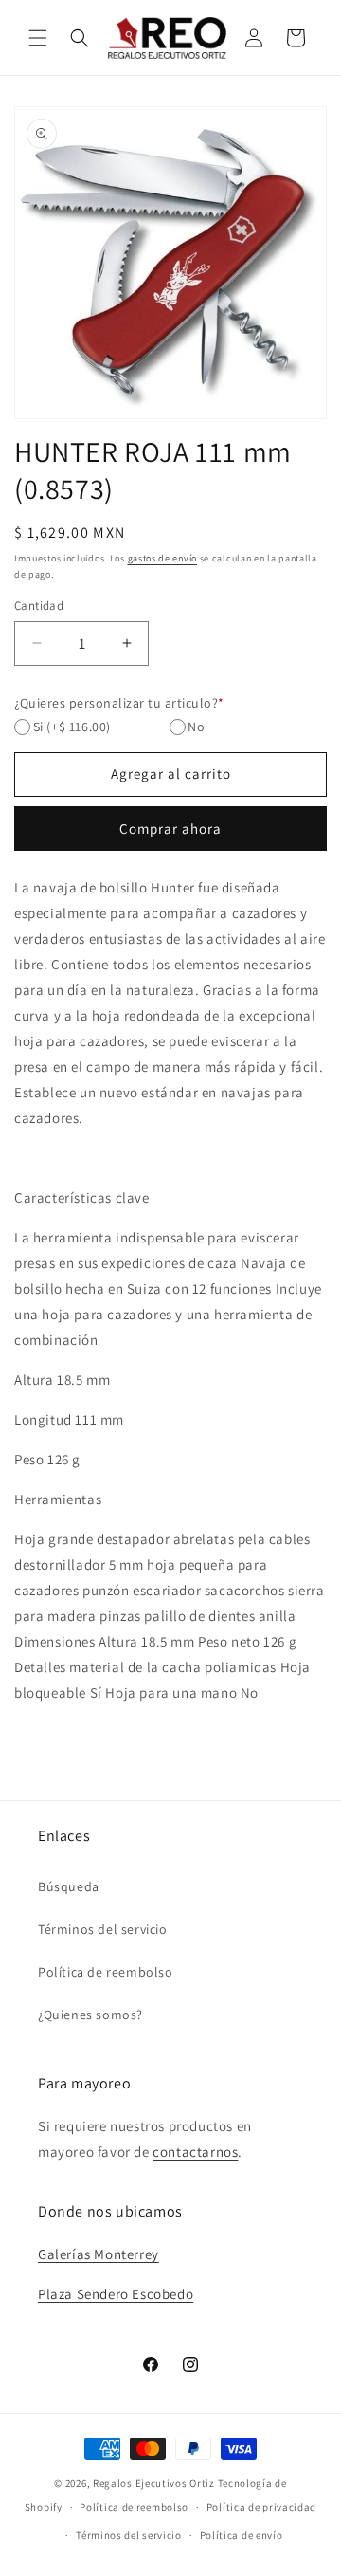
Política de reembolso (106, 1972)
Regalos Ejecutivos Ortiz (154, 2483)
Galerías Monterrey (99, 2254)
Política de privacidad (261, 2507)
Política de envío (242, 2535)
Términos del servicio (103, 1929)
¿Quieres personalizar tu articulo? (119, 703)
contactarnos (195, 2152)
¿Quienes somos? (90, 2015)
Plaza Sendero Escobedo (116, 2294)
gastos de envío (163, 558)
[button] (38, 38)
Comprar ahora (170, 828)
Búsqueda (69, 1886)
